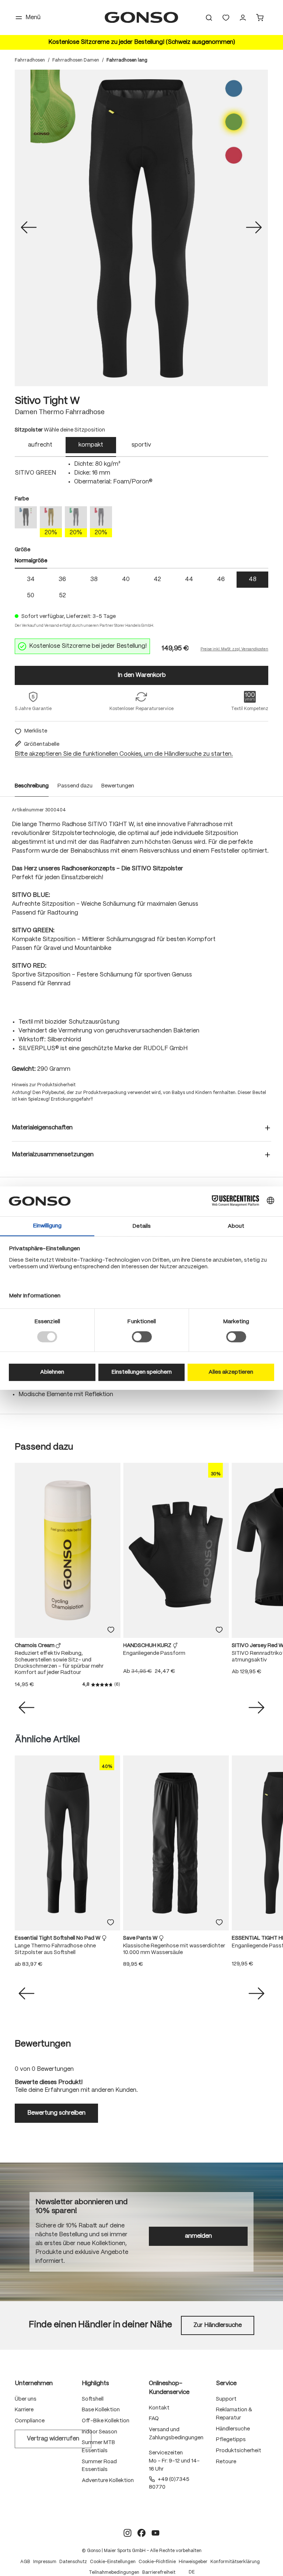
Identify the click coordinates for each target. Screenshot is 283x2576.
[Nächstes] (254, 228)
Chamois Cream (35, 1646)
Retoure (226, 2462)
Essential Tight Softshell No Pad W (58, 1938)
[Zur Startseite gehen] (141, 18)
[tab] (40, 447)
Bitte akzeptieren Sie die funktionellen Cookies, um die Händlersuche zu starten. (124, 754)
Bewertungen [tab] (43, 2044)
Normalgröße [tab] (31, 561)
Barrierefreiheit (159, 2572)
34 (31, 579)
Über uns (26, 2399)
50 (31, 596)
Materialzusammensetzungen (53, 1155)
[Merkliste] (111, 1630)
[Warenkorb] (260, 18)
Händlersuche (233, 2429)
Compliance (30, 2421)
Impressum (45, 2562)
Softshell (93, 2399)
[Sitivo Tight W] (141, 228)
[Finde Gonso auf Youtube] (156, 2533)
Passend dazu (75, 786)
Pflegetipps (231, 2440)
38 (94, 579)
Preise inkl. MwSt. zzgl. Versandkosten (234, 649)
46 (221, 579)
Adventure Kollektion (108, 2481)
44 (189, 579)
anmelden (198, 2236)
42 (157, 579)
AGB (25, 2562)
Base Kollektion (101, 2410)
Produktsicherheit (239, 2451)
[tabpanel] (141, 473)
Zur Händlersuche (218, 2325)
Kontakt (159, 2408)
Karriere (24, 2410)
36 (62, 579)
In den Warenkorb (142, 675)
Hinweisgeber (193, 2562)
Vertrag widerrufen (53, 2439)
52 (62, 596)
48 (253, 579)
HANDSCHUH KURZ (148, 1646)
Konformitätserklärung (235, 2562)
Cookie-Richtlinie (157, 2562)
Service (226, 2383)
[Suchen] (209, 18)
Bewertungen (118, 786)
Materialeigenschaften (42, 1128)
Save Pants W (141, 1938)
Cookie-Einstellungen (113, 2562)
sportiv (141, 445)
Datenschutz (73, 2562)
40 (126, 579)
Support (226, 2399)
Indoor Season (99, 2432)
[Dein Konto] (243, 18)
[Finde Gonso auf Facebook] (141, 2533)
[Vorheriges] (29, 228)
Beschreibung (32, 786)
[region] (141, 228)
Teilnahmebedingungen (114, 2572)
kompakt (91, 445)
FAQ (154, 2419)
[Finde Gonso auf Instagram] (127, 2533)
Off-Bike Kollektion (106, 2421)
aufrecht (40, 445)
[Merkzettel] (226, 18)
